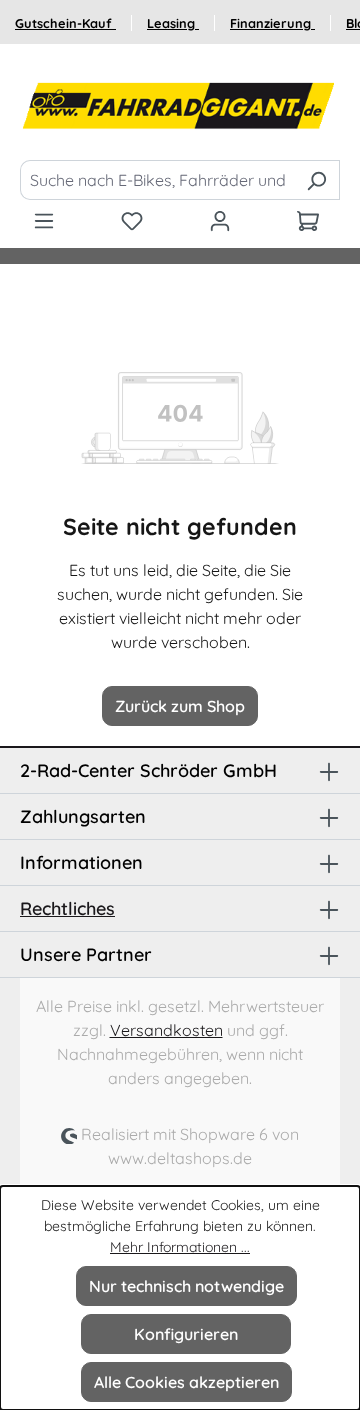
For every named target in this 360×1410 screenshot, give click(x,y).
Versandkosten (166, 1030)
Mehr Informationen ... (180, 1247)
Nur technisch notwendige (186, 1286)
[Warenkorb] (308, 220)
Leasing (173, 23)
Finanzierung (272, 23)
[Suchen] (316, 180)
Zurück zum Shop (180, 706)
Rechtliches (67, 908)
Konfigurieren (186, 1334)
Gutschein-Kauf (65, 23)
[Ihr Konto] (220, 220)
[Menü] (44, 220)
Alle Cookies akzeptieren (186, 1382)
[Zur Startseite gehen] (180, 106)
